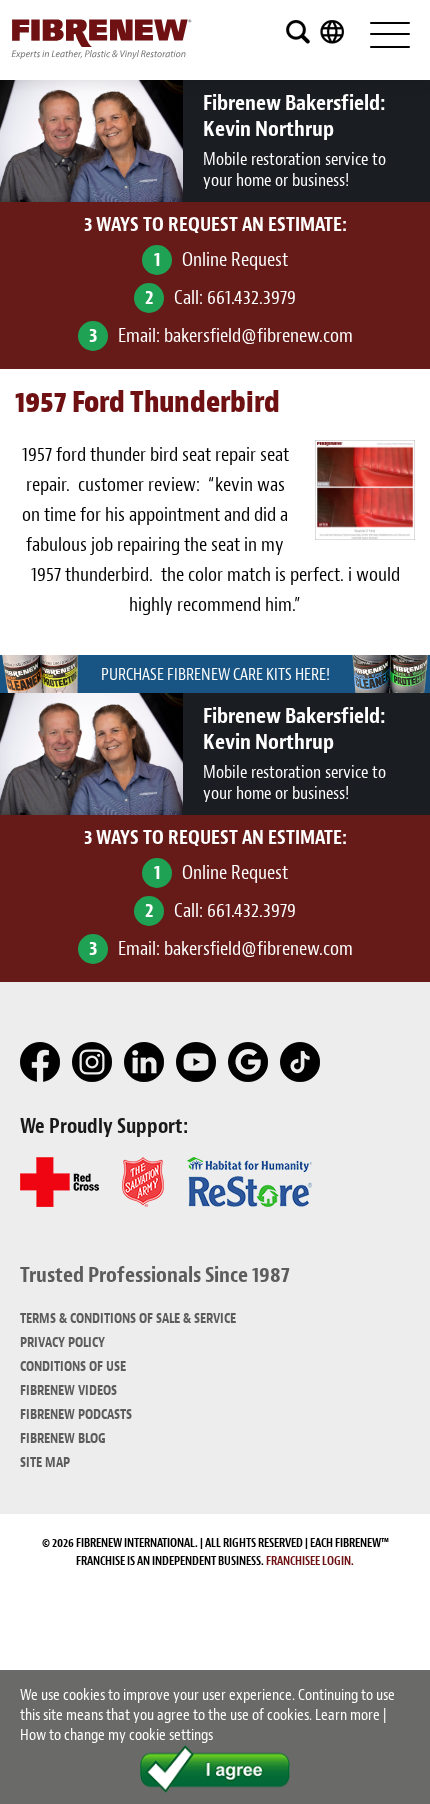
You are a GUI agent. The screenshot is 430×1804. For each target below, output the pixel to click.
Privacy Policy (62, 1342)
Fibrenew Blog (63, 1438)
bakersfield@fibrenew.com (258, 335)
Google (249, 1063)
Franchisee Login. (310, 1561)
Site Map (45, 1462)
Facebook (41, 1063)
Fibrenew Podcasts (76, 1414)
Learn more (347, 1715)
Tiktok (301, 1063)
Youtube (197, 1063)
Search (298, 32)
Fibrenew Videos (68, 1390)
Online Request (235, 259)
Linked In (145, 1063)
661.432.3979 (251, 297)
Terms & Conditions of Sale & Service (128, 1318)
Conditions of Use (73, 1366)
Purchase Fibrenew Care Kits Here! (215, 674)
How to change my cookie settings (116, 1735)
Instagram (93, 1063)
